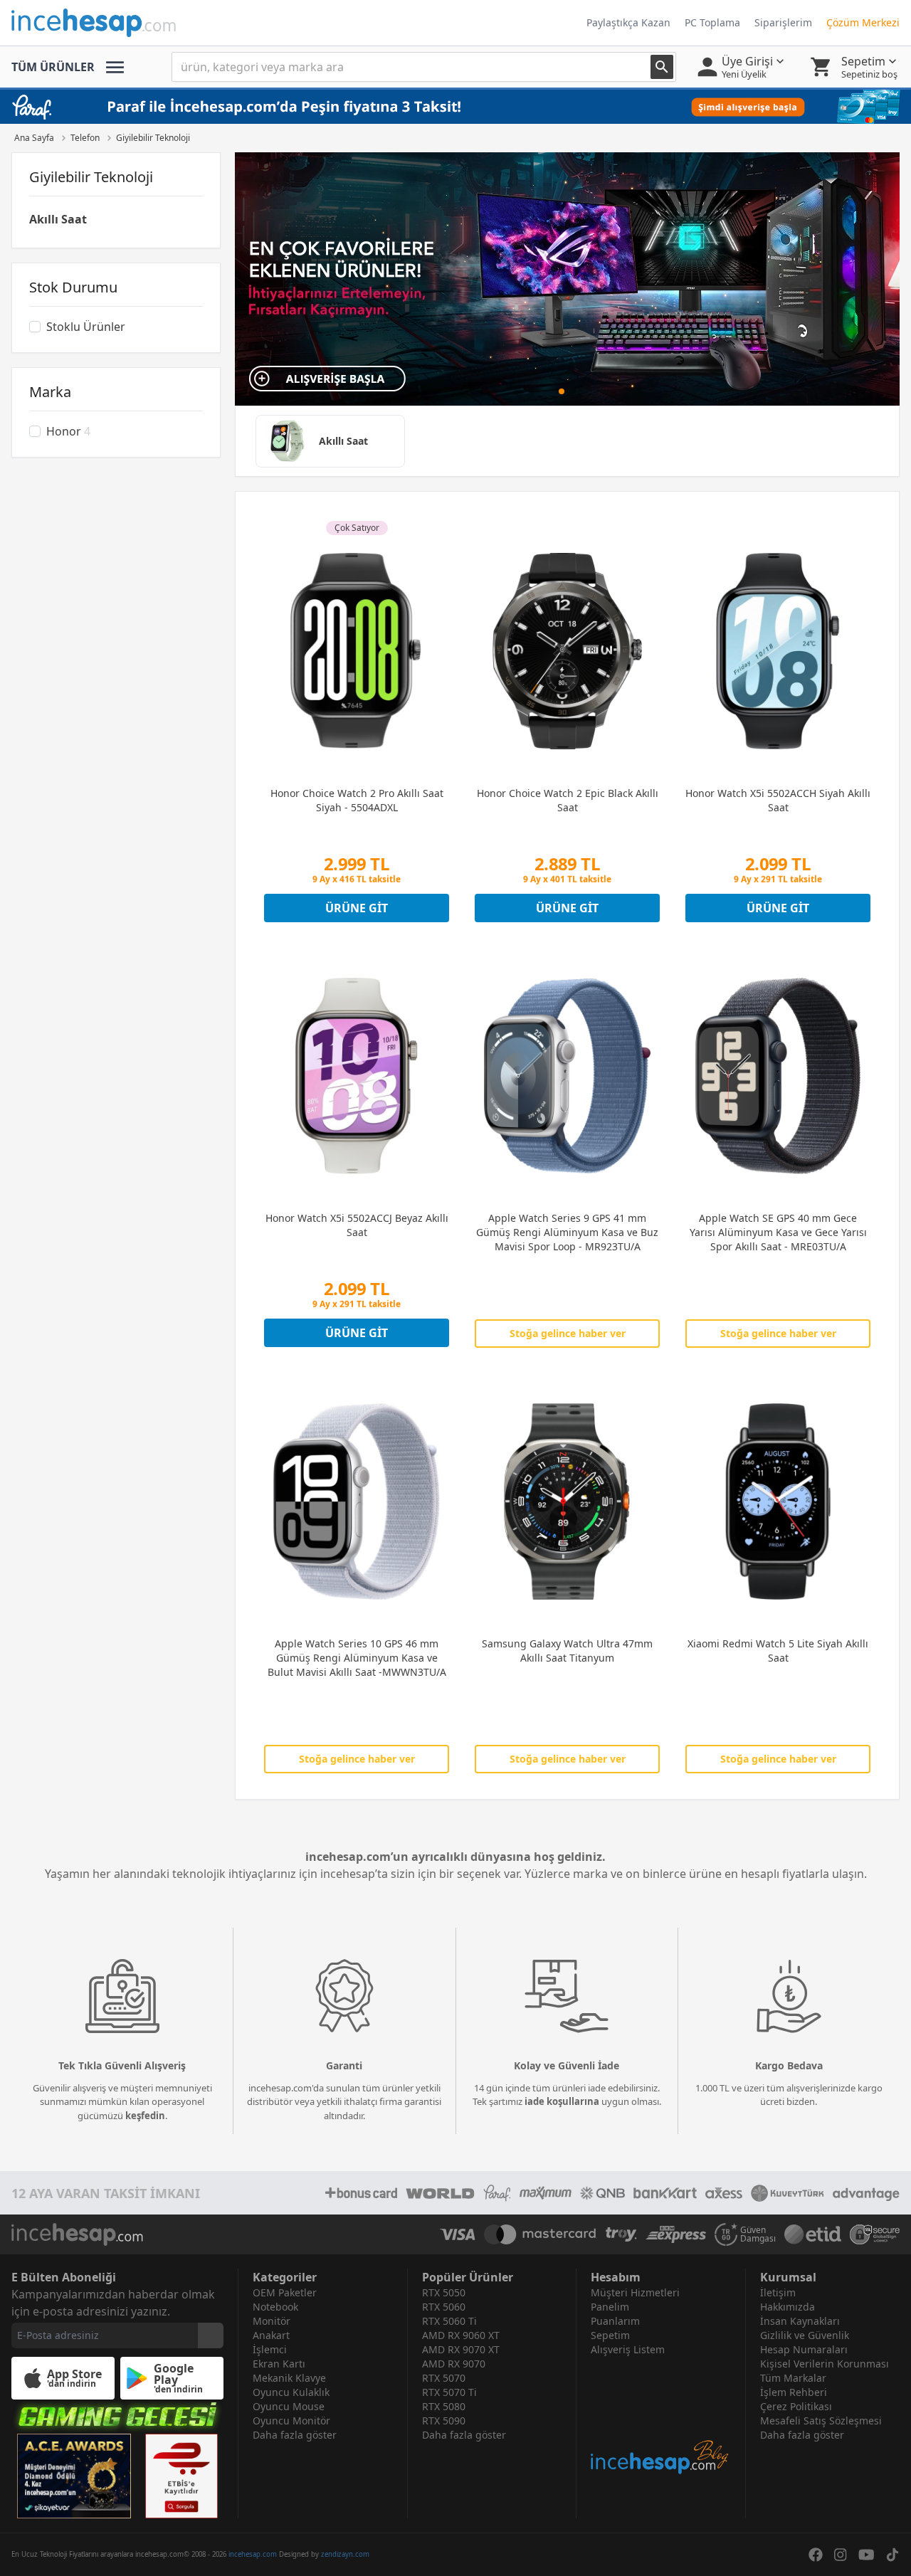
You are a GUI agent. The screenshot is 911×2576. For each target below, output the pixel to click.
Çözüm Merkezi (863, 22)
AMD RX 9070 (454, 2364)
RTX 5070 (444, 2378)
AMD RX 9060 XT (461, 2335)
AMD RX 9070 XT (461, 2349)
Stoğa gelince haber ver (568, 1333)
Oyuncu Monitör (291, 2421)
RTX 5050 (444, 2292)
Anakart (271, 2335)
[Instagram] (841, 2555)
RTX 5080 (444, 2406)
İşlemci (270, 2349)
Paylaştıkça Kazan (628, 22)
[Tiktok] (892, 2555)
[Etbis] (181, 2476)
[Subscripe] (211, 2335)
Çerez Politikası (796, 2406)
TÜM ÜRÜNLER (53, 67)
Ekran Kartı (279, 2364)
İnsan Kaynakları (800, 2321)
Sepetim (610, 2335)
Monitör (272, 2321)
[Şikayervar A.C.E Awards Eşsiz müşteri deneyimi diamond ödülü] (74, 2476)
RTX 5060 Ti (449, 2321)
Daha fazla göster (295, 2435)
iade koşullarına (562, 2101)
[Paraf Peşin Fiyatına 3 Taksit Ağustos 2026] (455, 107)
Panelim (610, 2307)
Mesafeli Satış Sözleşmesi (821, 2421)
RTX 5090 (444, 2421)
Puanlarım (615, 2321)
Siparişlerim (783, 22)
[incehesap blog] (661, 2416)
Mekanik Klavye (289, 2378)
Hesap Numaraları (804, 2349)
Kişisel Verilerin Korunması (825, 2364)
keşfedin (145, 2116)
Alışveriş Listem (628, 2349)
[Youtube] (867, 2555)
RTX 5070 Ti (449, 2392)
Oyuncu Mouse (289, 2406)
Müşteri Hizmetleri (635, 2292)
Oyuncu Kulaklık (291, 2392)
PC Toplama (712, 22)
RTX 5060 (444, 2307)
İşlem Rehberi (794, 2392)
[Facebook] (816, 2555)
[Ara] (662, 67)
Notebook (275, 2307)
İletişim (778, 2292)
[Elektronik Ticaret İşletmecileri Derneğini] (813, 2234)
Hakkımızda (788, 2307)
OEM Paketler (285, 2292)
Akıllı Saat (58, 219)
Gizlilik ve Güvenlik (805, 2335)
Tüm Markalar (793, 2378)
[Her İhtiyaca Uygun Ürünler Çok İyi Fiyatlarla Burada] (567, 279)
